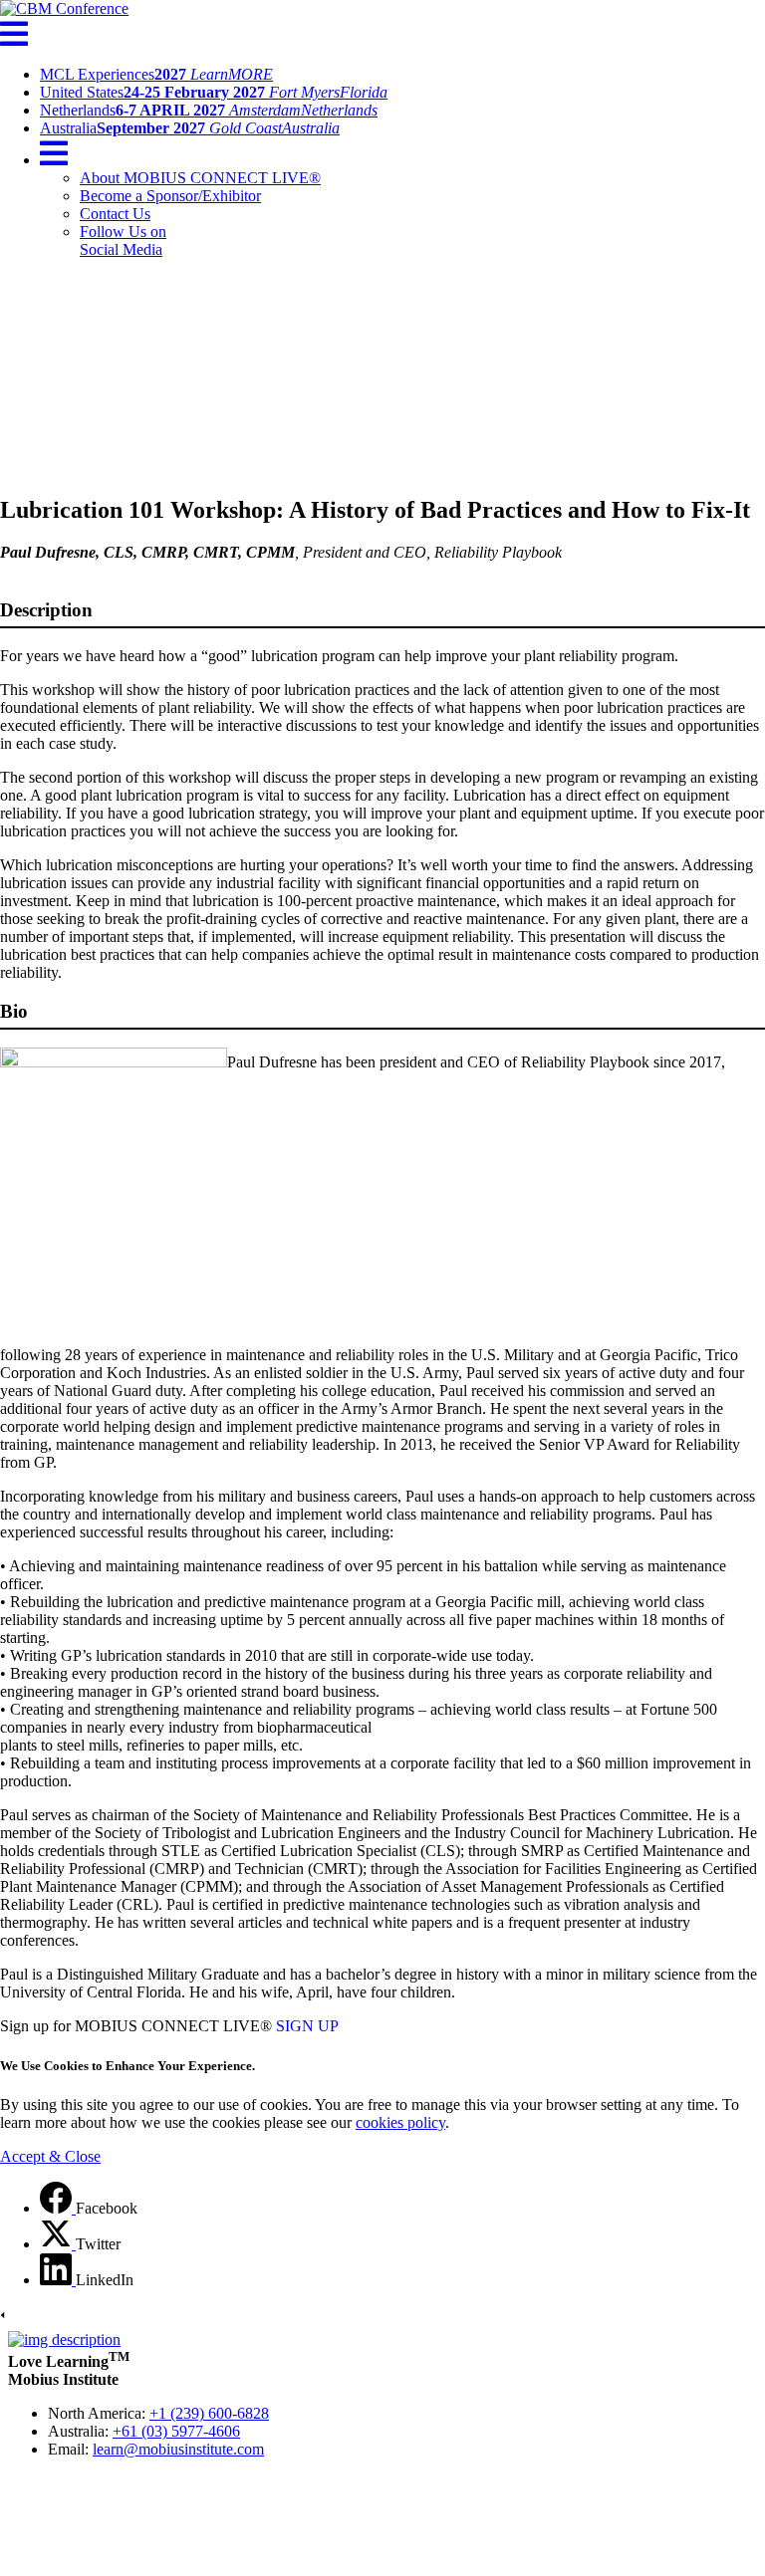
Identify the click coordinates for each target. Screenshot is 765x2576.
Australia (190, 128)
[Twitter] (58, 2244)
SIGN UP (307, 2026)
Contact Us (115, 214)
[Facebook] (58, 2208)
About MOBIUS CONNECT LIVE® (200, 178)
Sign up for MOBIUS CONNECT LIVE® (136, 2026)
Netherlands (209, 110)
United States (214, 92)
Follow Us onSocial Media (123, 240)
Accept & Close (50, 2156)
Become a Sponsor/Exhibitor (170, 196)
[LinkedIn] (58, 2280)
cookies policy (400, 2122)
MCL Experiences (156, 74)
